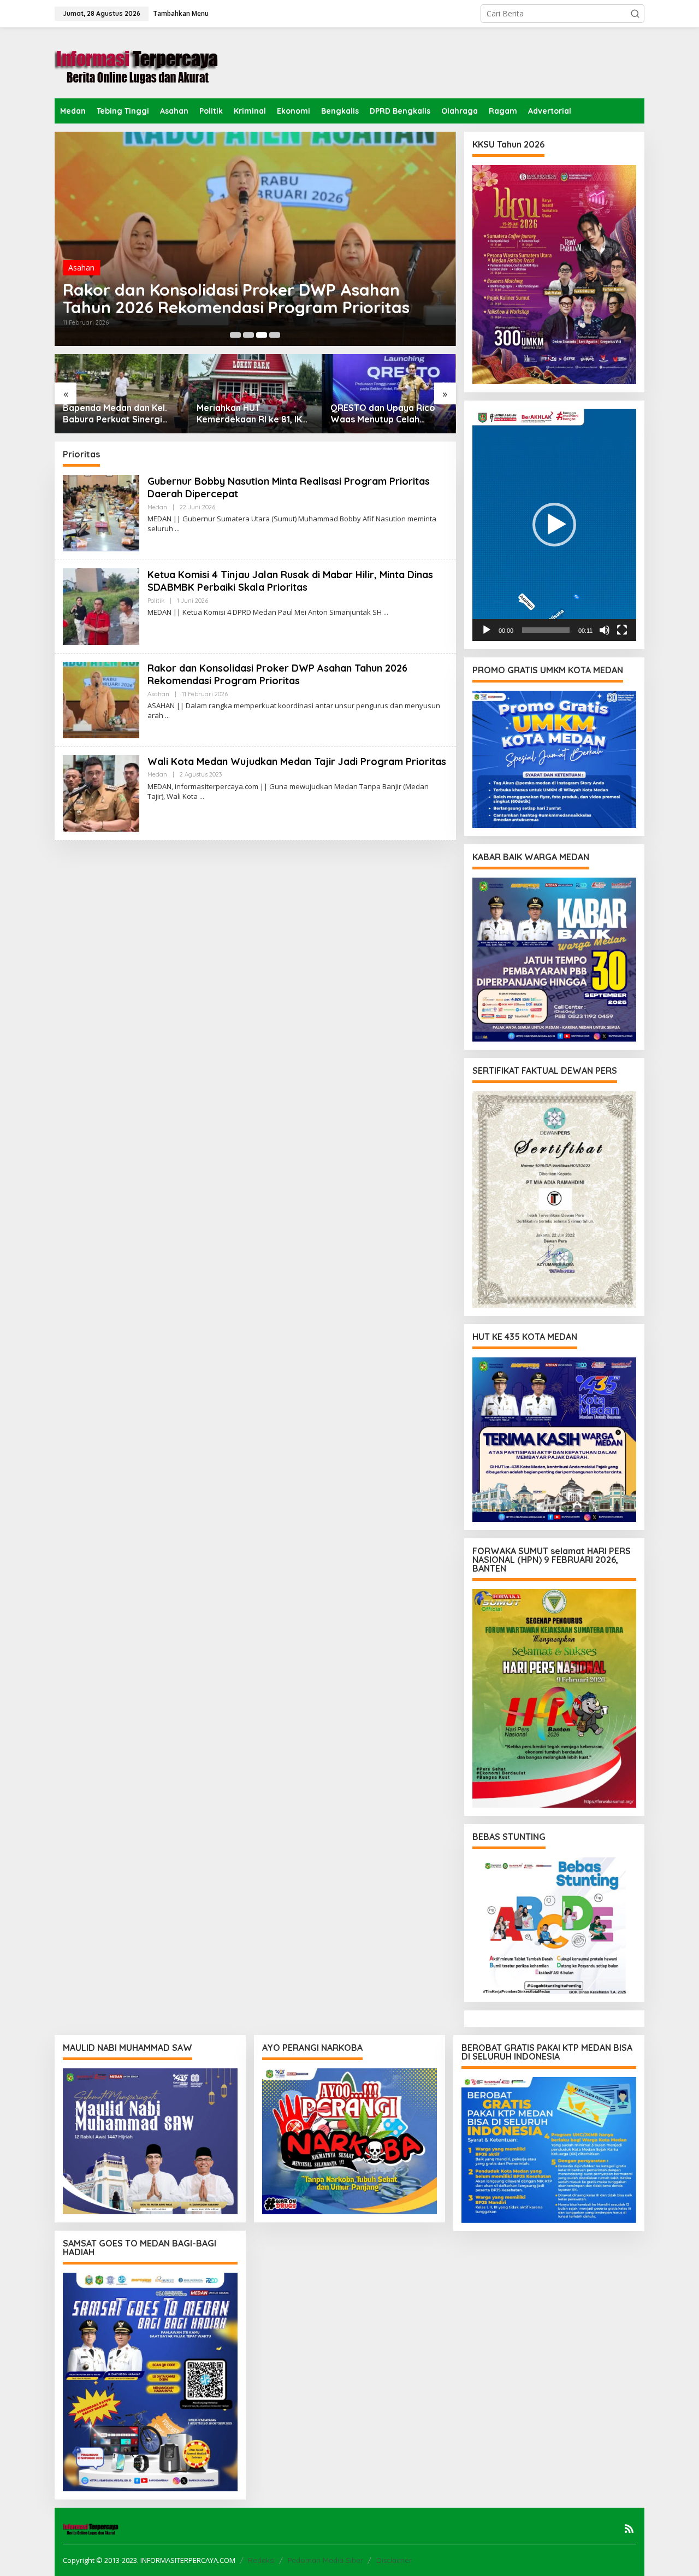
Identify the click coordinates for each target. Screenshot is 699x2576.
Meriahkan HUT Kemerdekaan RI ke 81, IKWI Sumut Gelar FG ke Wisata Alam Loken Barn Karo (255, 414)
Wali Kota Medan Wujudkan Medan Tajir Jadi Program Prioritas (297, 761)
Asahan (81, 267)
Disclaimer (394, 2560)
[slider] (546, 630)
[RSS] (629, 2528)
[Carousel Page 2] (248, 335)
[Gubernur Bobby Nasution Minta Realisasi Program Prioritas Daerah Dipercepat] (177, 529)
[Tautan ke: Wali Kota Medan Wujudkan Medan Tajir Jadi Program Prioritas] (101, 793)
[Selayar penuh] (622, 630)
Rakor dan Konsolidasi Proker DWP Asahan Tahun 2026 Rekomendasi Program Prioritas (236, 298)
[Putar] (487, 630)
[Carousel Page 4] (275, 335)
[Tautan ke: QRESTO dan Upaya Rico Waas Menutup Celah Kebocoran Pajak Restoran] (389, 394)
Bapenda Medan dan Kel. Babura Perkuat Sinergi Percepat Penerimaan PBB (119, 414)
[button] (635, 14)
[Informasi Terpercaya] (137, 62)
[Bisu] (605, 630)
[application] (554, 525)
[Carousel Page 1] (235, 335)
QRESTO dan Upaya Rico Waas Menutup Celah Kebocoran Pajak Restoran (388, 414)
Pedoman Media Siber (325, 2560)
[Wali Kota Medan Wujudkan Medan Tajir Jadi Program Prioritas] (202, 796)
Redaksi (261, 2560)
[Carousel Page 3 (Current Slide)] (262, 335)
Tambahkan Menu (181, 13)
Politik (156, 601)
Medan (157, 507)
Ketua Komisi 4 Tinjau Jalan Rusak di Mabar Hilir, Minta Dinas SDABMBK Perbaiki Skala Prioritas (290, 581)
